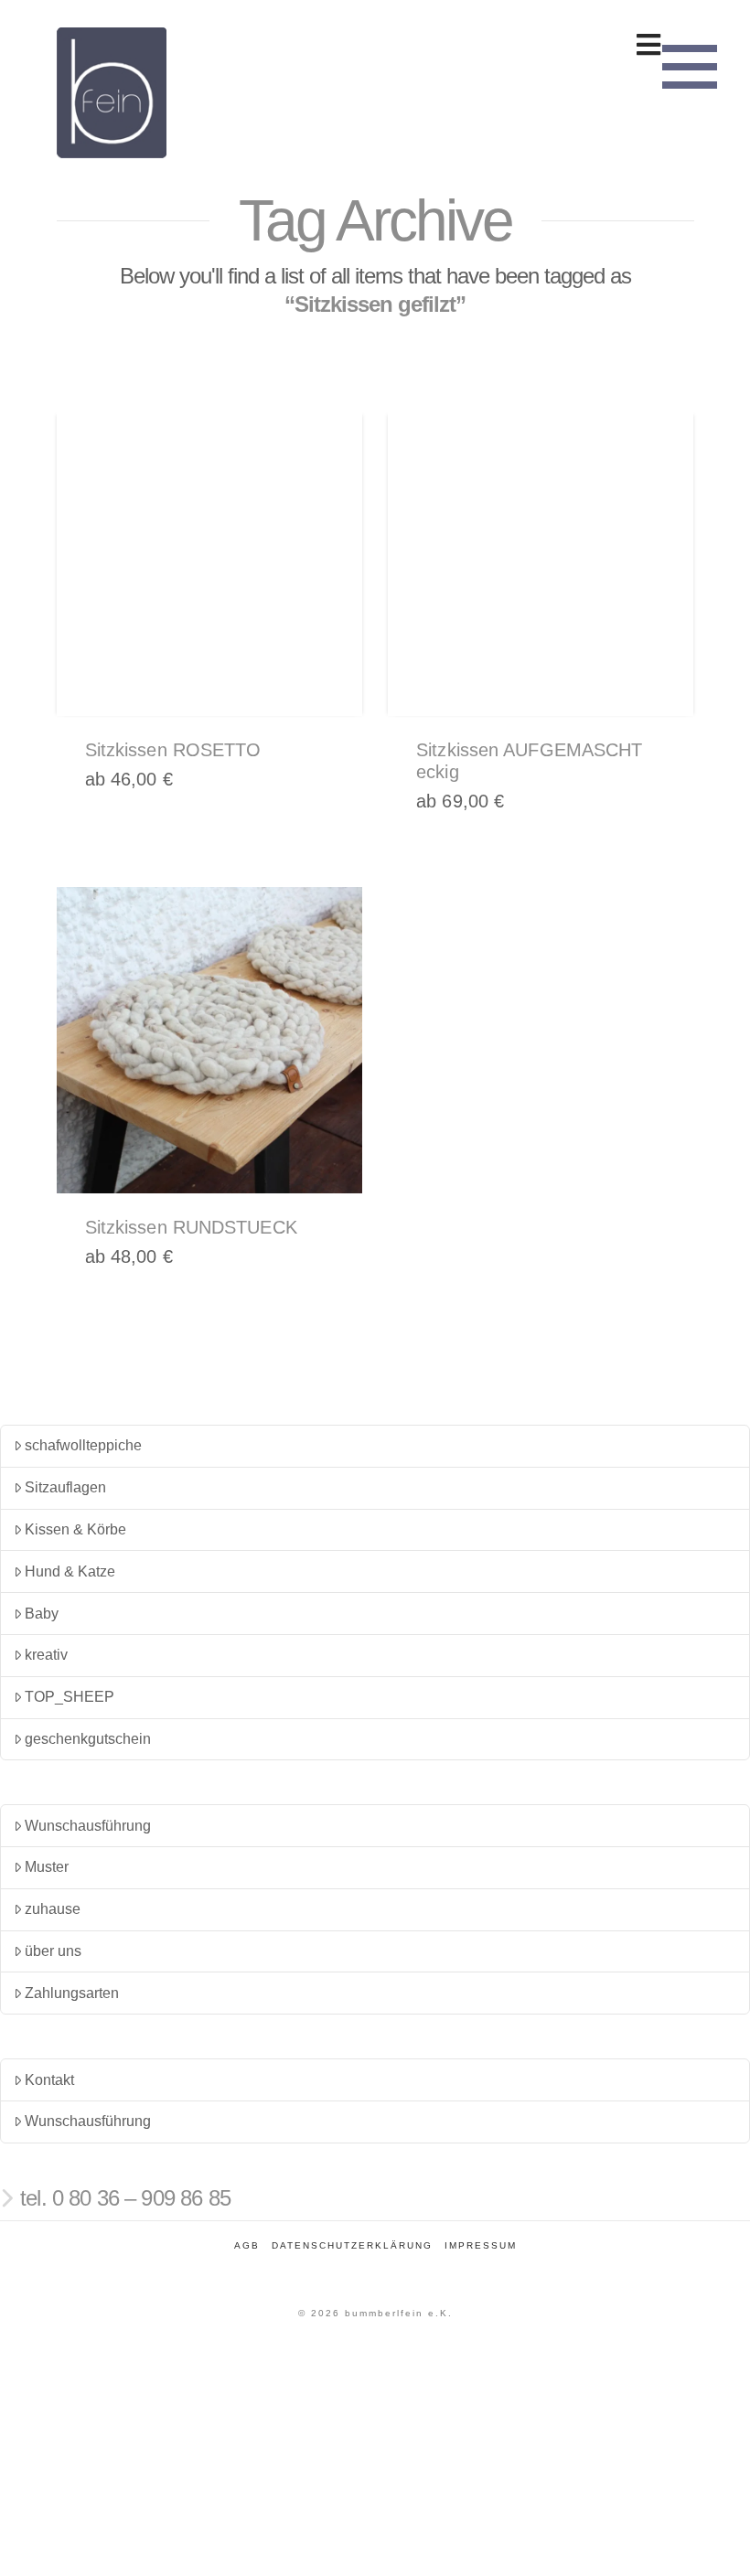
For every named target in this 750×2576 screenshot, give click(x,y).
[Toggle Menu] (375, 45)
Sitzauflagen (65, 1487)
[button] (690, 64)
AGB (247, 2245)
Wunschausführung (88, 1826)
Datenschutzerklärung (352, 2245)
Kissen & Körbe (75, 1529)
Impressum (481, 2245)
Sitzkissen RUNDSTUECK (191, 1227)
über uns (53, 1951)
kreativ (46, 1655)
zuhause (53, 1909)
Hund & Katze (70, 1571)
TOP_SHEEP (70, 1697)
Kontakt (49, 2080)
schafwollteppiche (83, 1445)
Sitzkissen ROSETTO (173, 750)
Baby (42, 1614)
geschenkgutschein (88, 1739)
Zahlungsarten (72, 1993)
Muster (47, 1867)
